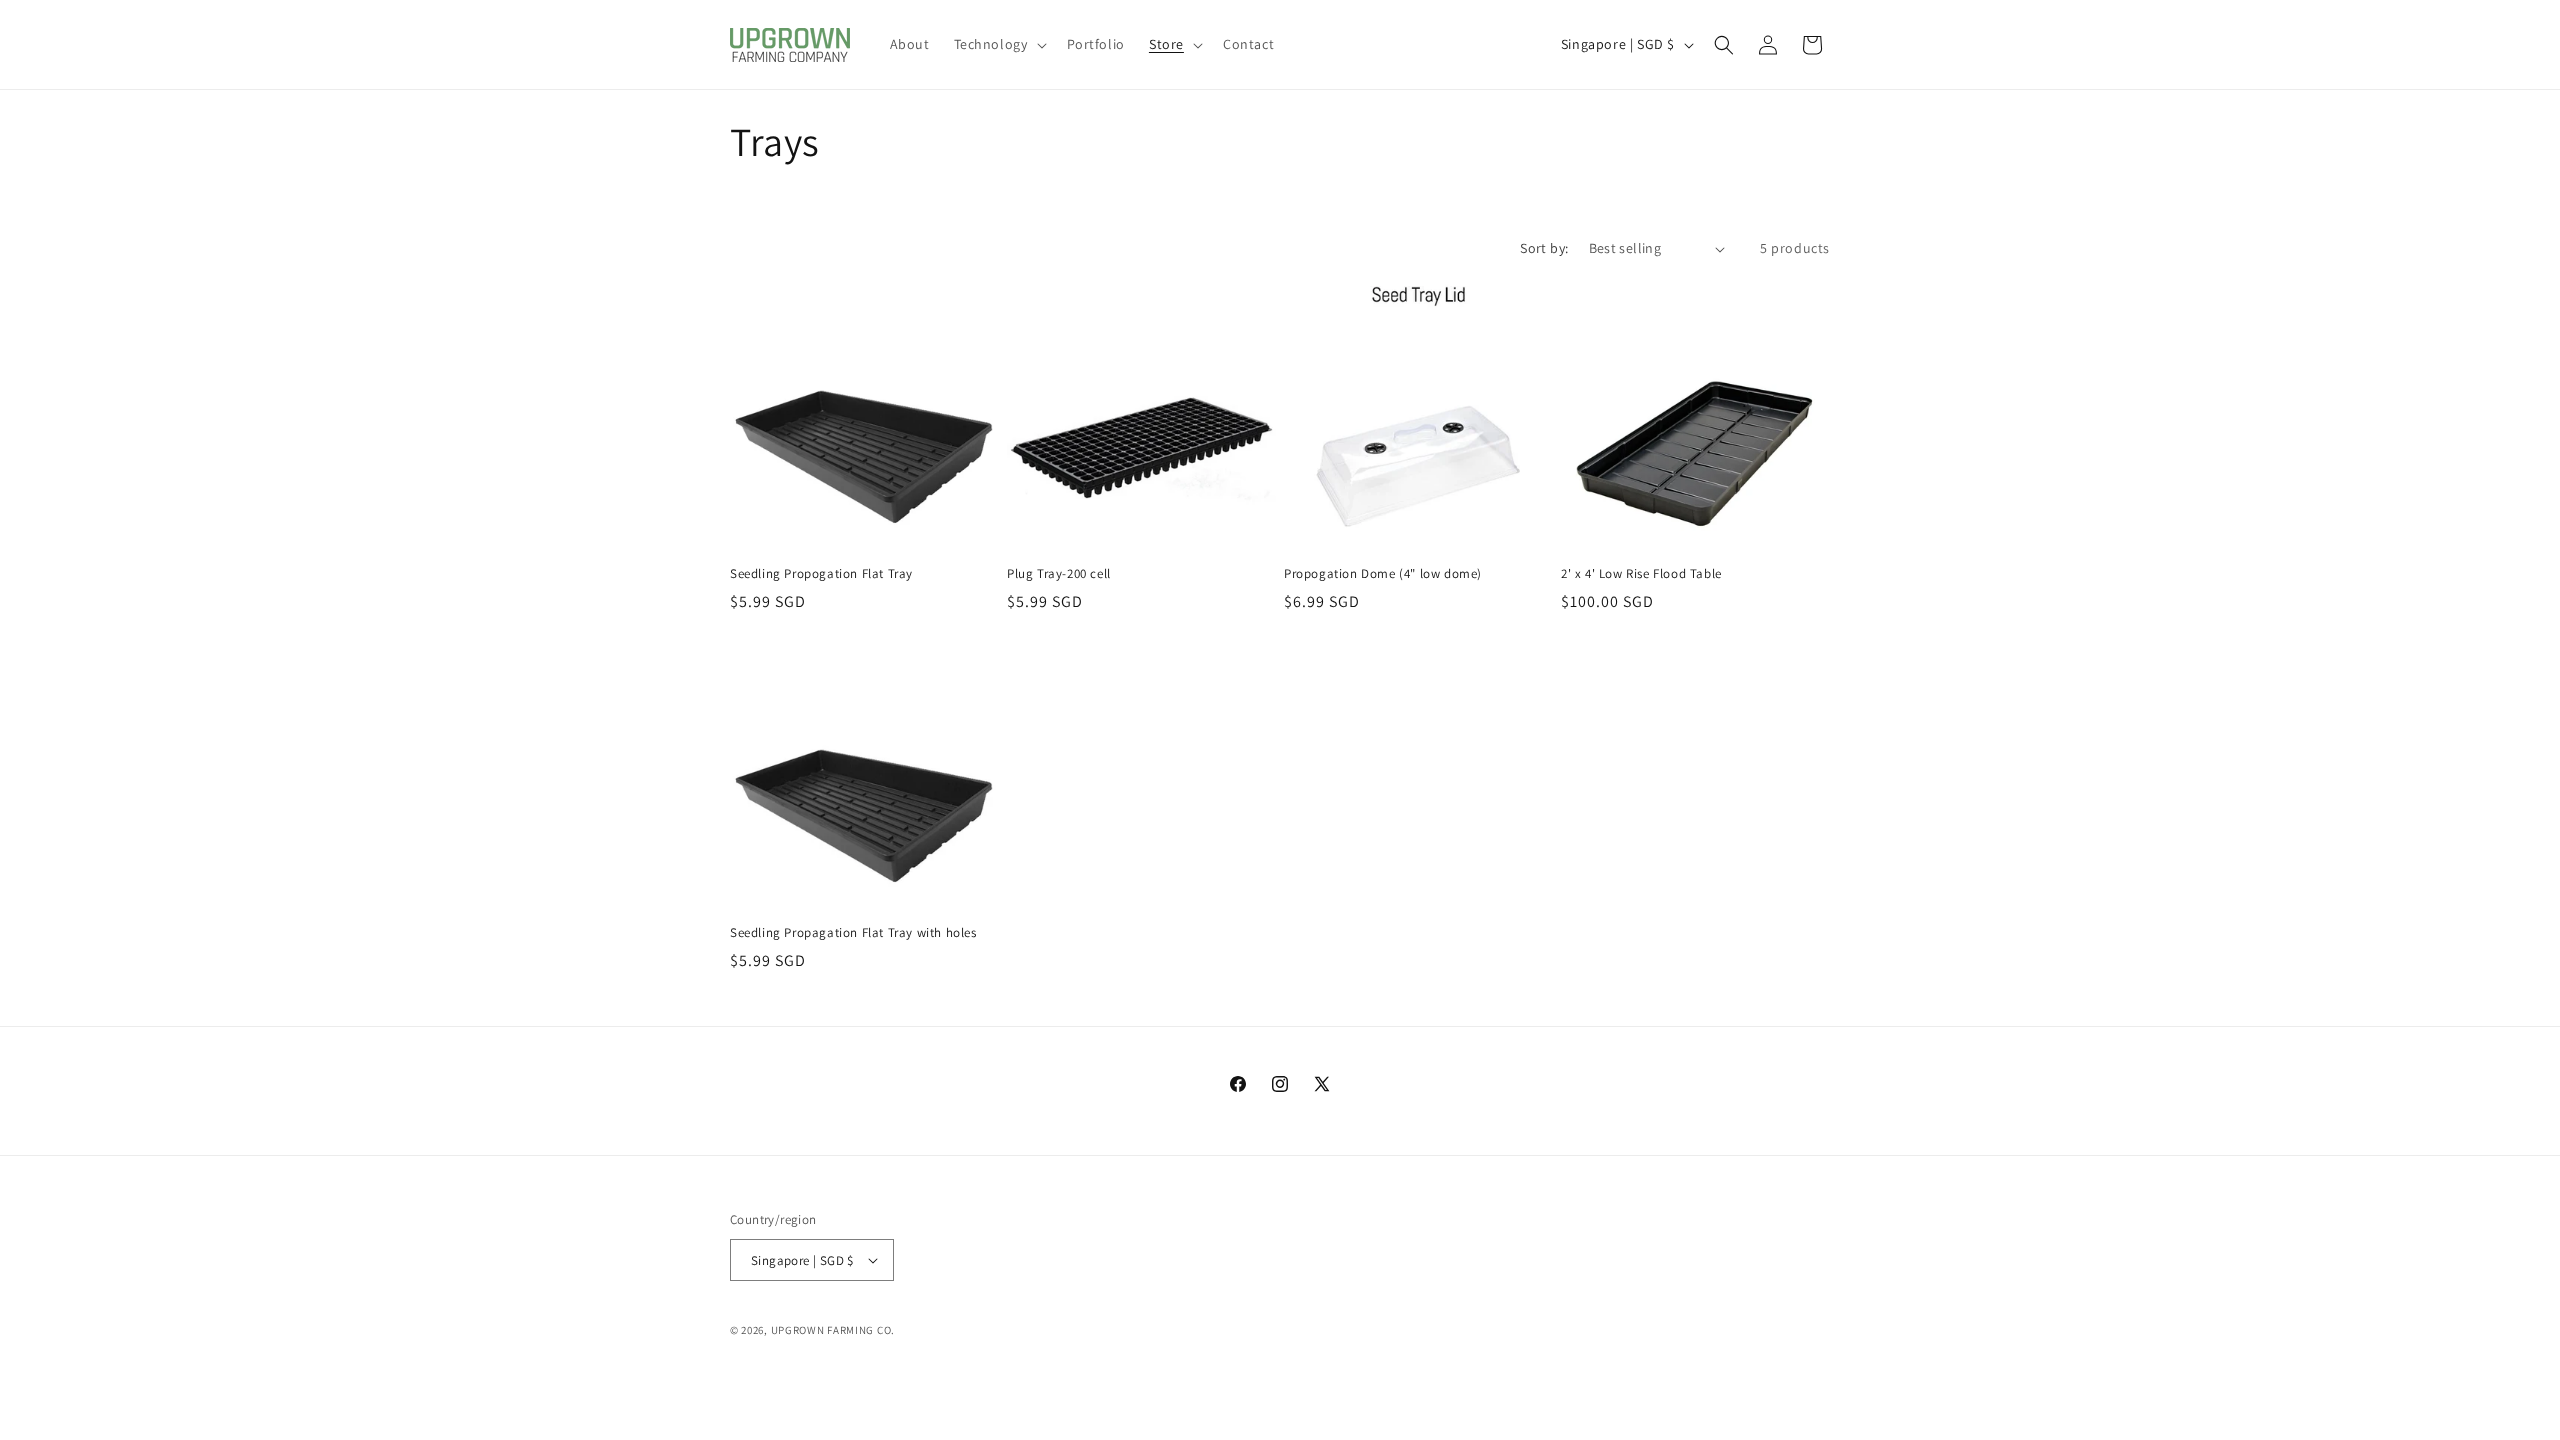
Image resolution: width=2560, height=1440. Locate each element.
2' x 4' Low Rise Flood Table (1641, 574)
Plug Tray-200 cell (1059, 574)
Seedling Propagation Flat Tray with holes (853, 933)
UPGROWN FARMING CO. (833, 1330)
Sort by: (1544, 248)
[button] (998, 44)
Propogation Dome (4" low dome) (1383, 574)
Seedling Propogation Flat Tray (821, 574)
